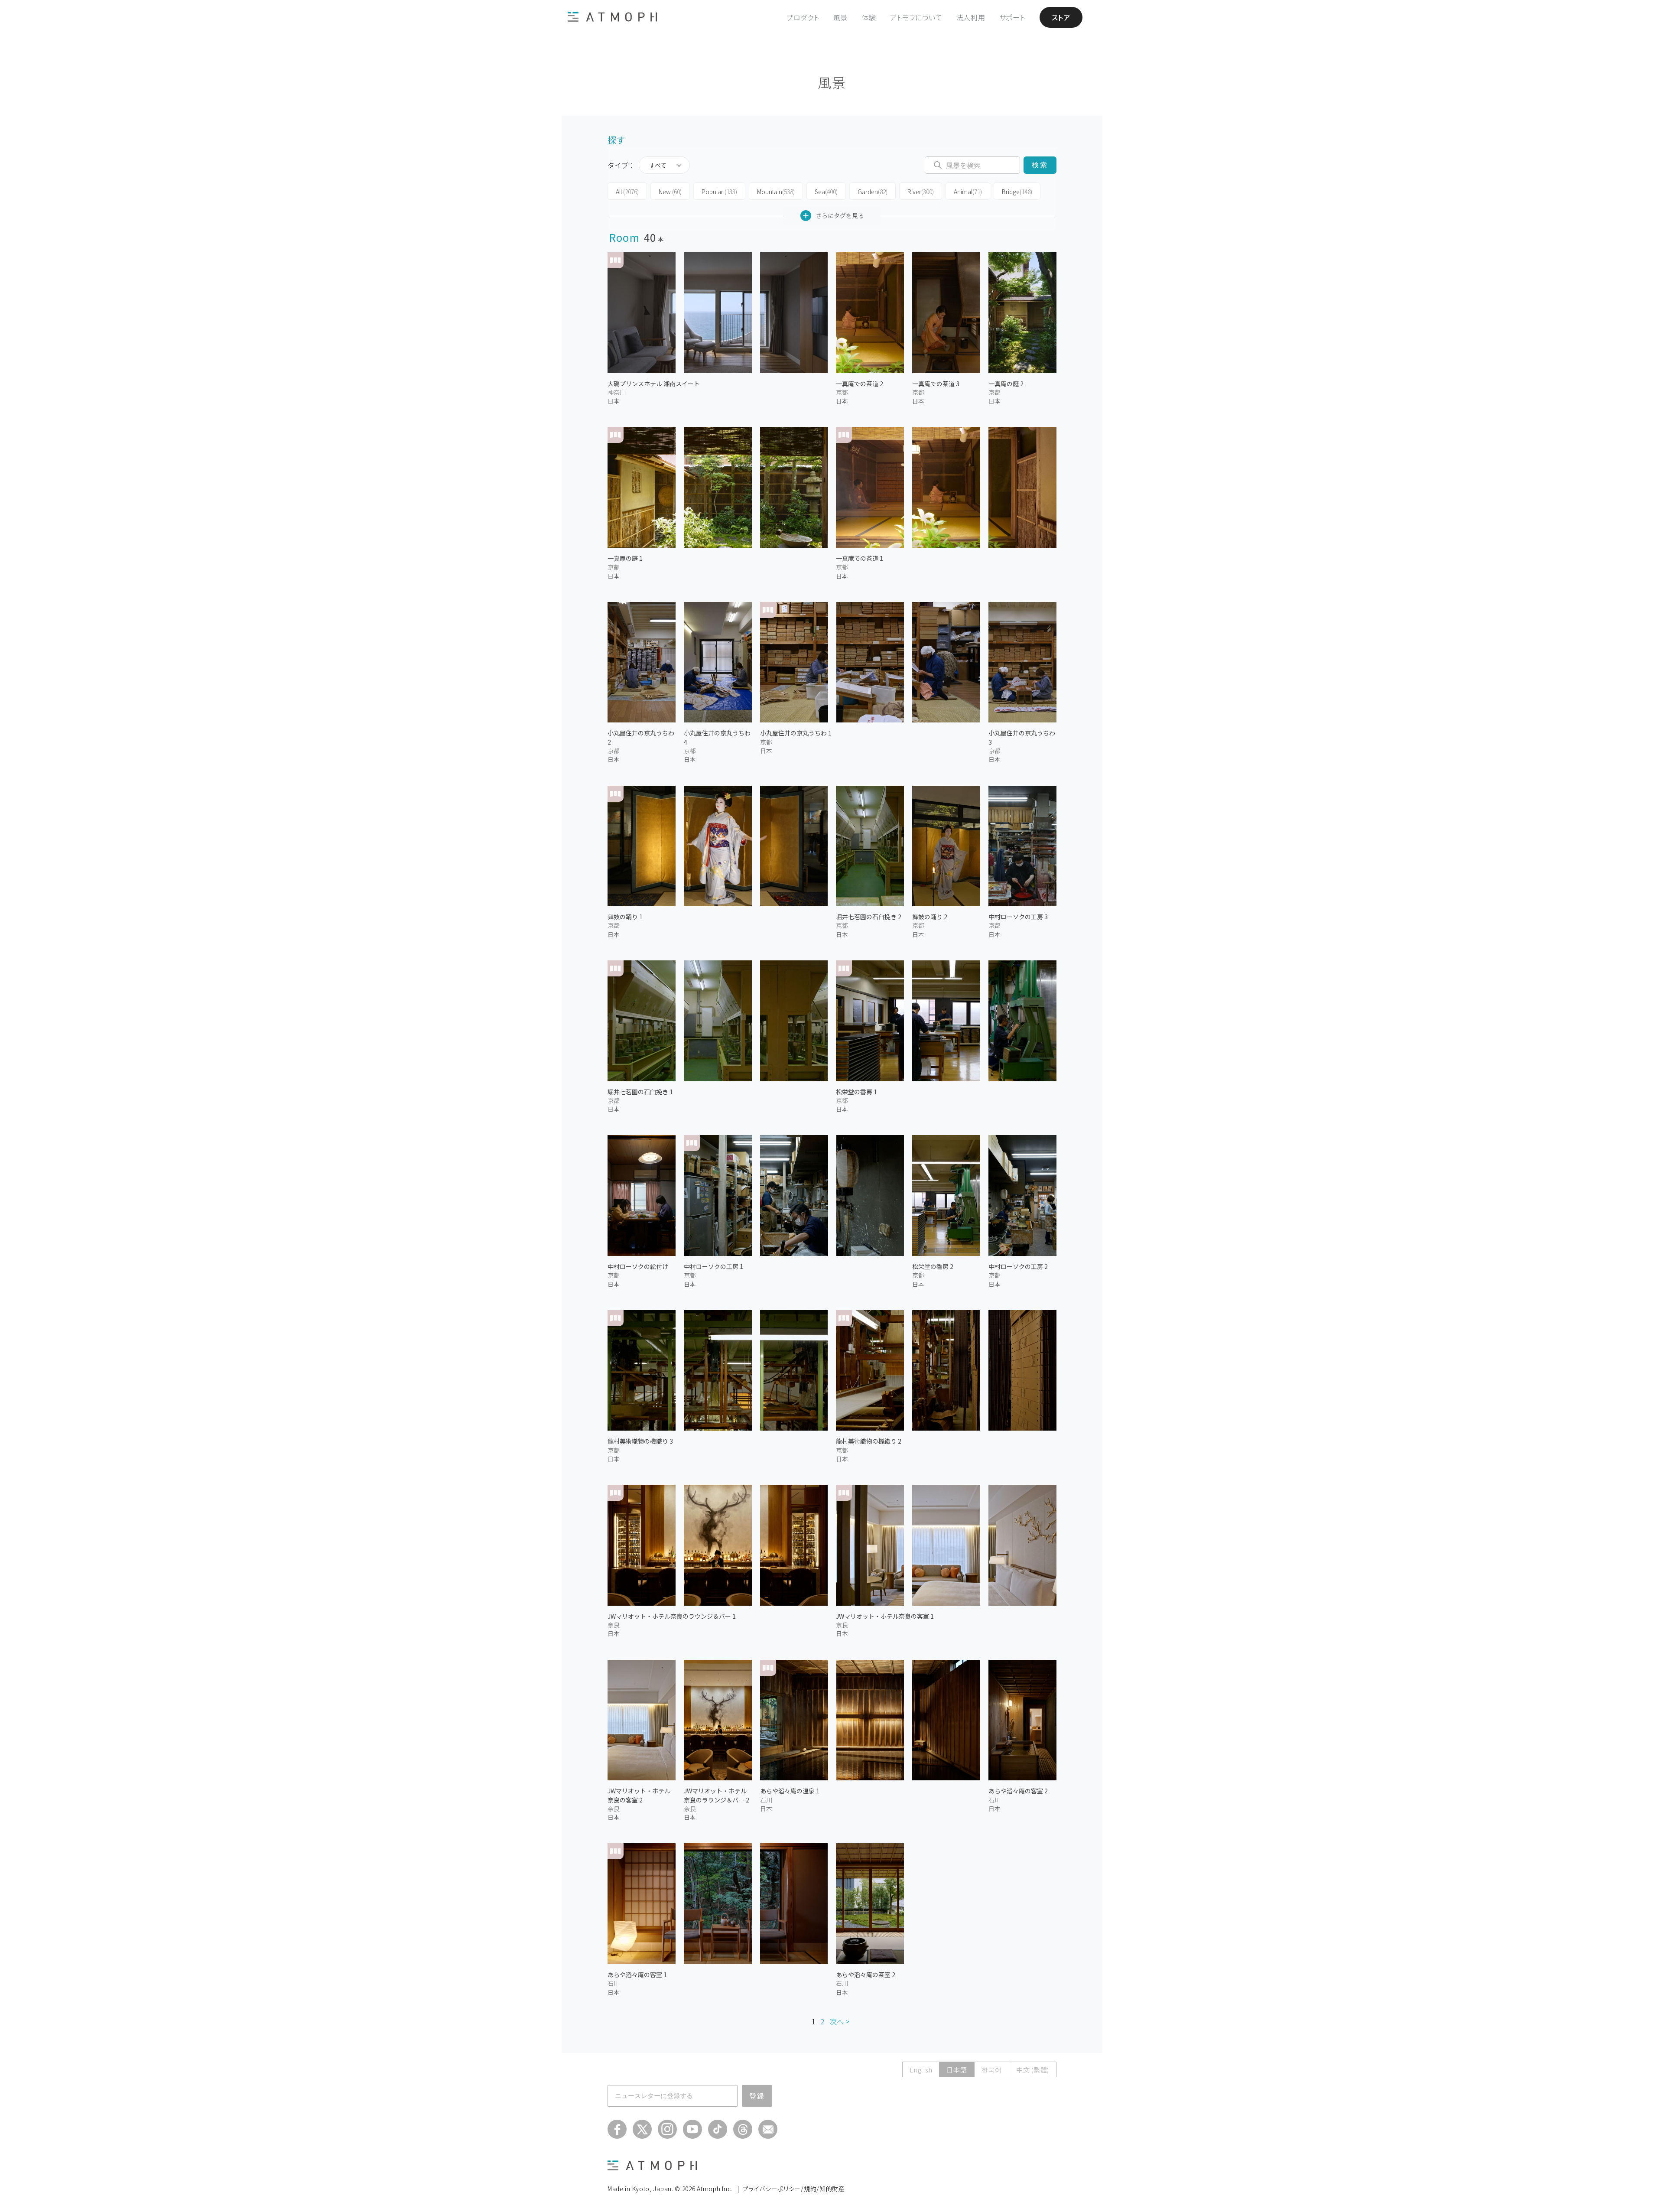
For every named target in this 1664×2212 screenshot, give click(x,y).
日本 (614, 401)
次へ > (840, 2021)
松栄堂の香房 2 (933, 1266)
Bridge (1017, 192)
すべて (658, 165)
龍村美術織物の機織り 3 (640, 1441)
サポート (1012, 17)
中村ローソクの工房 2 (1018, 1266)
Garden (873, 192)
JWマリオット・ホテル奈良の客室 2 (639, 1795)
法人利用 (971, 17)
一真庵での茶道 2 (860, 384)
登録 (757, 2096)
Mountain (776, 192)
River (921, 192)
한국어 (992, 2070)
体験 (869, 17)
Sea (826, 192)
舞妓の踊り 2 (930, 917)
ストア (1061, 17)
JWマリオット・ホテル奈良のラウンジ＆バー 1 (672, 1616)
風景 (841, 17)
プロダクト (803, 17)
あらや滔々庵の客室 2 (1018, 1791)
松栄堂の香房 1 (856, 1092)
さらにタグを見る (840, 215)
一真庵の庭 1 (625, 558)
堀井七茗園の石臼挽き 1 (640, 1092)
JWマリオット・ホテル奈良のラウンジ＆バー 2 (717, 1795)
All (627, 192)
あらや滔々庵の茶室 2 (866, 1975)
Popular (719, 192)
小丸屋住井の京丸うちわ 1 (796, 733)
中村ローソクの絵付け (638, 1266)
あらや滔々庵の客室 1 (637, 1975)
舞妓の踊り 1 (625, 917)
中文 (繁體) (1033, 2070)
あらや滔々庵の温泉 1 (790, 1791)
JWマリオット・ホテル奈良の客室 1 (885, 1616)
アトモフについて (916, 17)
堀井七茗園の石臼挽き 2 (869, 917)
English (921, 2070)
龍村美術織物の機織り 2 (869, 1441)
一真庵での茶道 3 (936, 384)
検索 (1040, 165)
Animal (968, 192)
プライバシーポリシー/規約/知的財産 (794, 2189)
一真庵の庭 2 (1006, 384)
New (670, 192)
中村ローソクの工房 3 (1018, 917)
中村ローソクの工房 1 (713, 1266)
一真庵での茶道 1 (860, 558)
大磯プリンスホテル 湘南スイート (654, 384)
